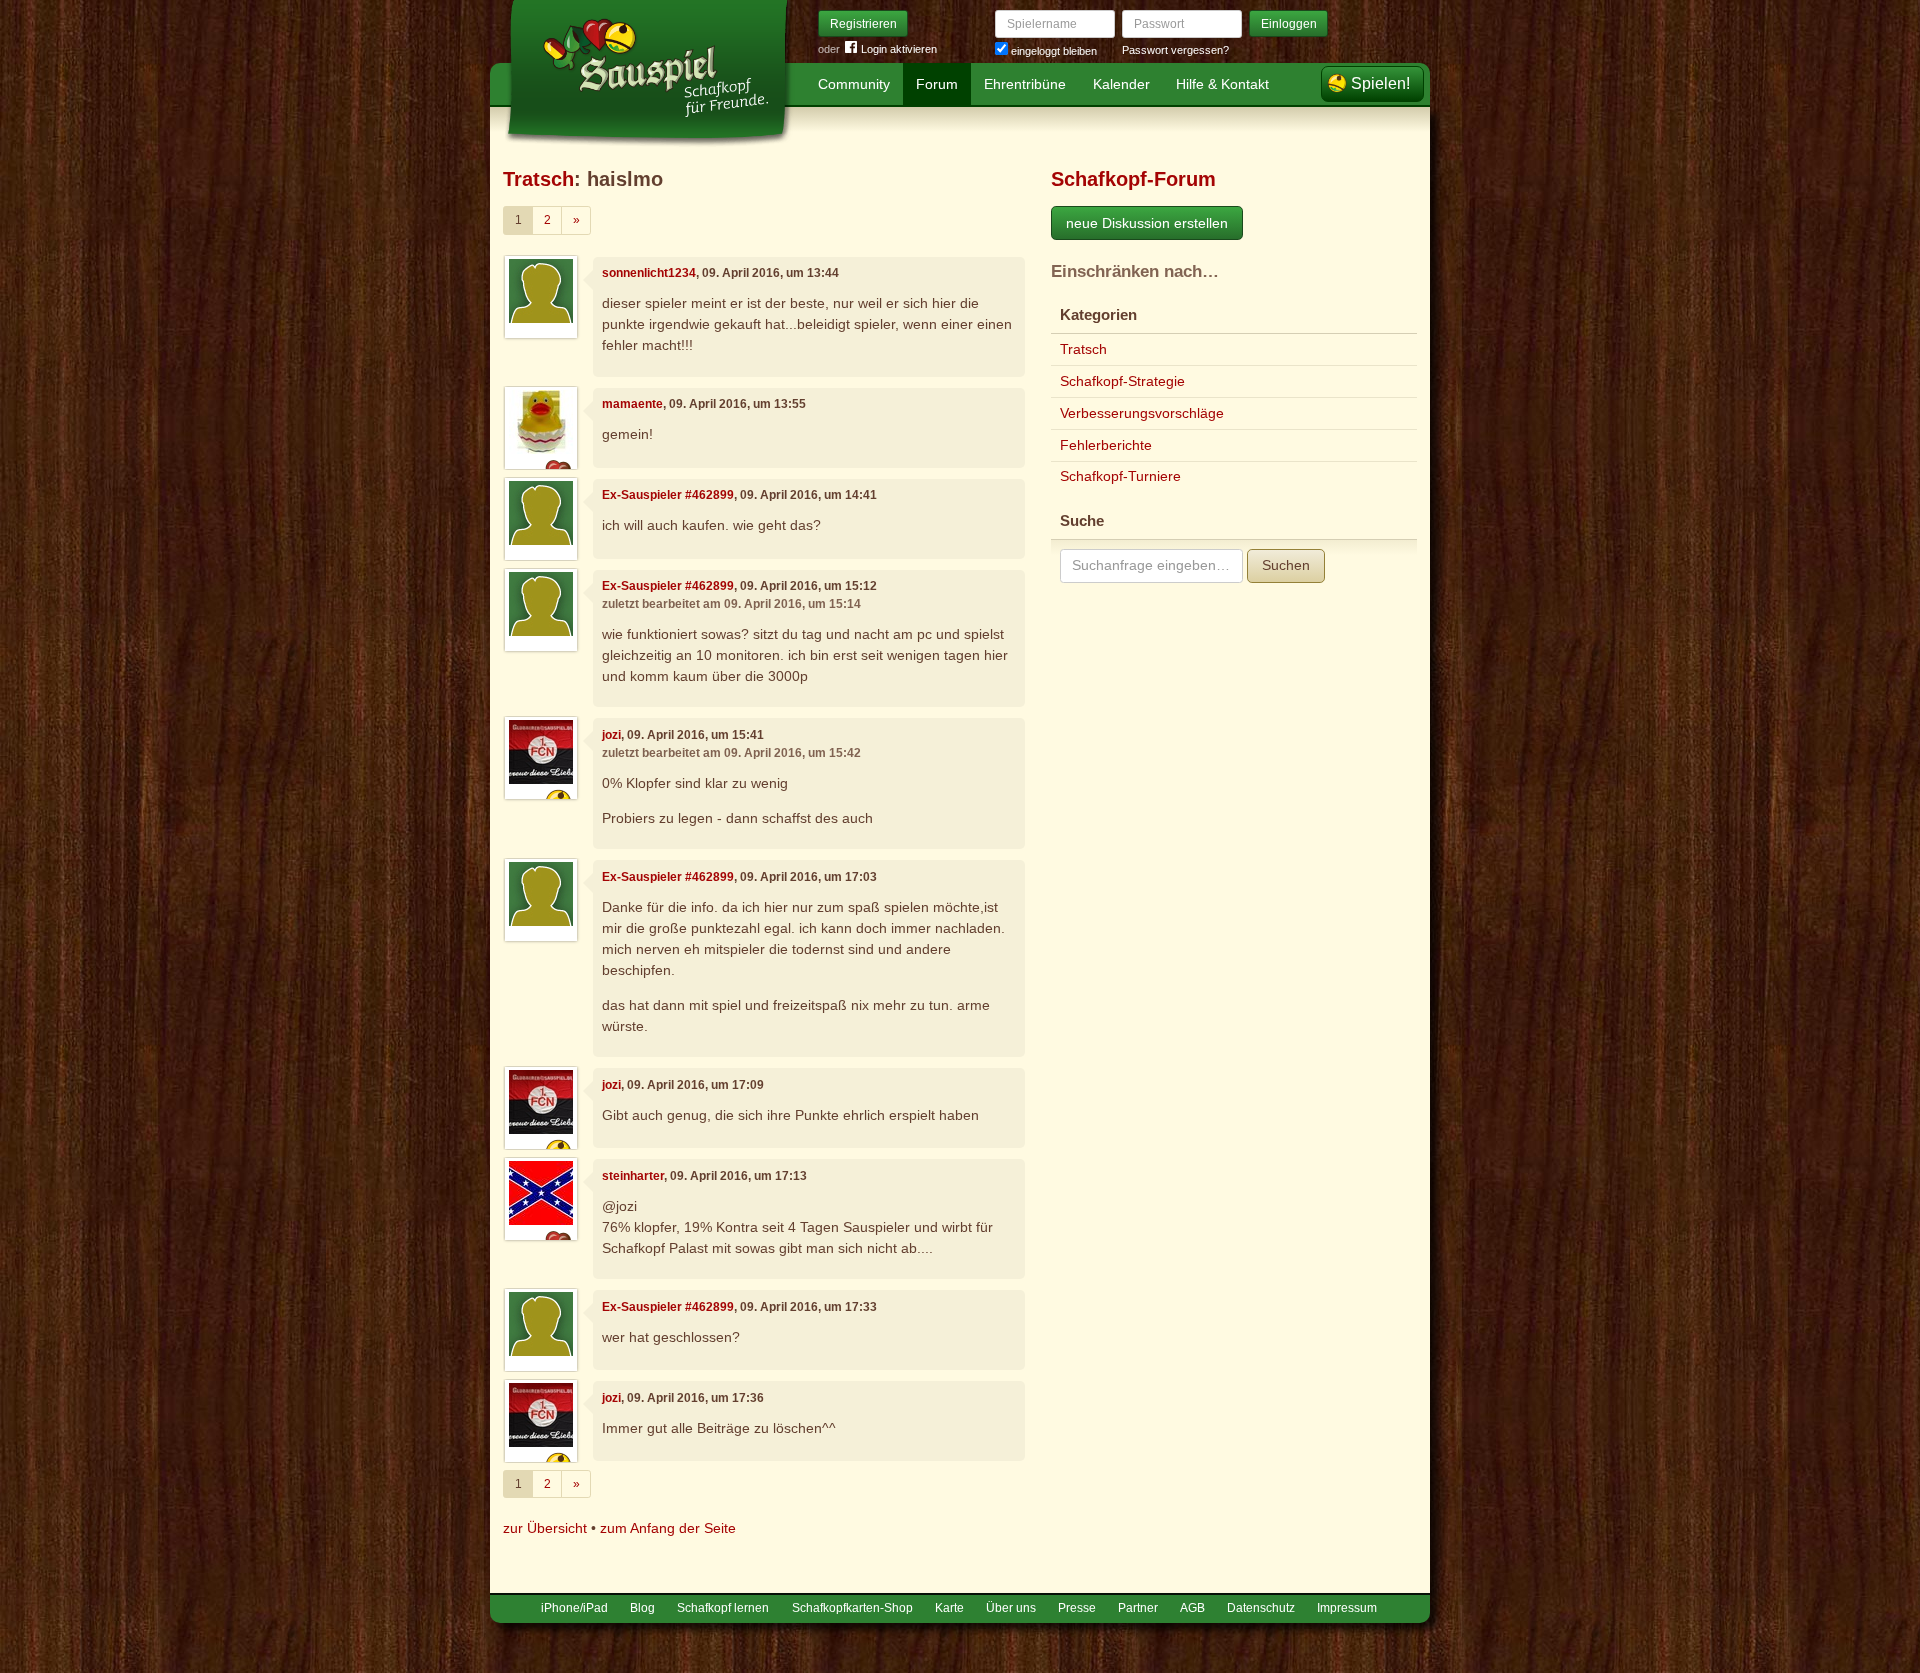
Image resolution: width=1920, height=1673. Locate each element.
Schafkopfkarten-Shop (852, 1608)
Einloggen (1289, 24)
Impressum (1347, 1608)
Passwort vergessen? (1175, 50)
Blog (642, 1608)
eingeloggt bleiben (1052, 51)
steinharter (633, 1176)
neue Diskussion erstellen (1147, 223)
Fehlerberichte (1106, 445)
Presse (1077, 1608)
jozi (611, 735)
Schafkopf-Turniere (1120, 476)
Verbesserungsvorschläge (1142, 413)
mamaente (632, 404)
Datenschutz (1261, 1608)
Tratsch (538, 179)
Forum (937, 84)
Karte (949, 1608)
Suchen (1286, 565)
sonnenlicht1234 (649, 273)
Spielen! (1380, 83)
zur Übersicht (545, 1528)
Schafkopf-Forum (1133, 179)
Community (854, 84)
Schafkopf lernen (723, 1608)
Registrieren (863, 24)
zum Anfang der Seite (668, 1528)
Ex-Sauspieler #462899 (668, 495)
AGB (1192, 1608)
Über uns (1011, 1608)
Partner (1138, 1608)
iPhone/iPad (574, 1608)
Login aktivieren (899, 49)
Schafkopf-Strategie (1122, 381)
